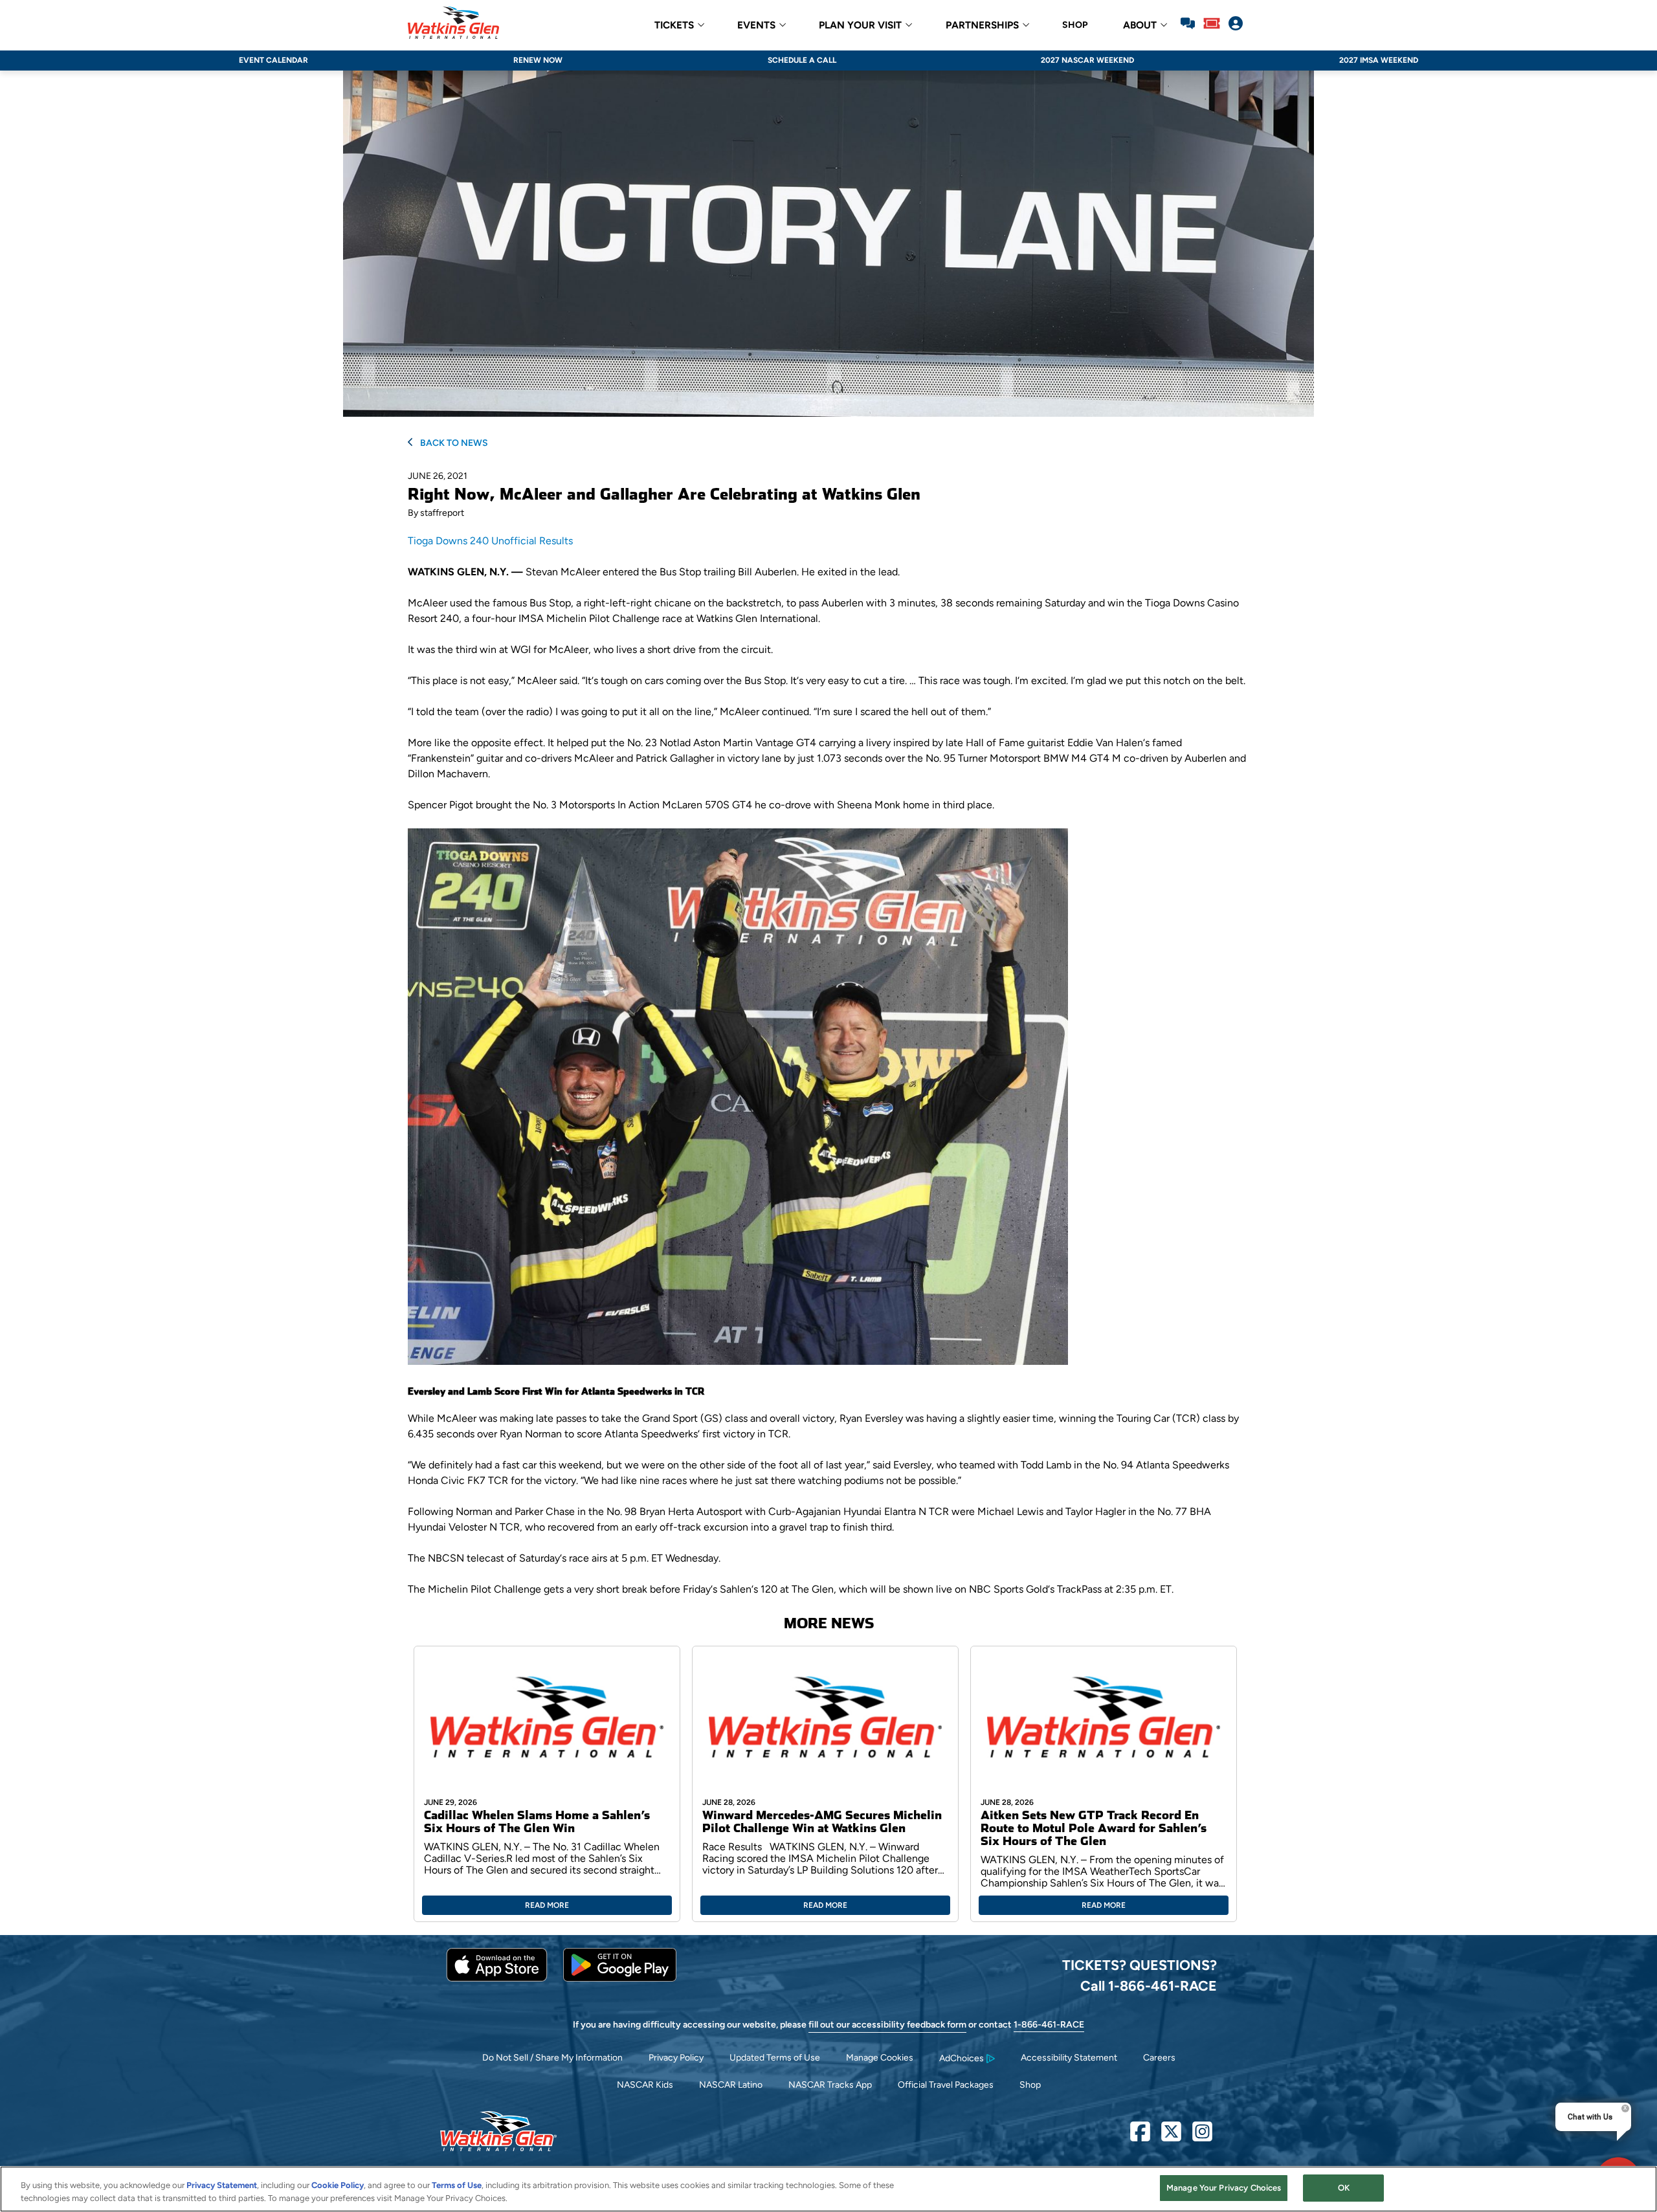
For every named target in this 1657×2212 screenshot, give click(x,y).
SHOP (1075, 25)
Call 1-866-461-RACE (1149, 1985)
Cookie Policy (338, 2185)
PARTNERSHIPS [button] (982, 26)
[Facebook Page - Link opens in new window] (1140, 2137)
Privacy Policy (676, 2058)
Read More (547, 1905)
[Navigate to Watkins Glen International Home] (453, 25)
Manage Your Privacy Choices (1224, 2188)
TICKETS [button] (674, 26)
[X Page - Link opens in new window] (1171, 2137)
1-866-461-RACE (1049, 2025)
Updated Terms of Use (775, 2058)
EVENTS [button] (756, 26)
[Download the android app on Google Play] (620, 1979)
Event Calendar (273, 60)
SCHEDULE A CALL (802, 60)
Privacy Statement (222, 2185)
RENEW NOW (538, 60)
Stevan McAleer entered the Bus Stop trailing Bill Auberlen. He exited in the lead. (654, 572)
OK (1344, 2188)
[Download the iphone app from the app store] (497, 1979)
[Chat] (1188, 25)
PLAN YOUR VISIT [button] (860, 26)
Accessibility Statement (1069, 2058)
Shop (1030, 2085)
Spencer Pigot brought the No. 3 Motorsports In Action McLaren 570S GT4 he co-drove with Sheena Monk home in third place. (701, 805)
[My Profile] (1236, 25)
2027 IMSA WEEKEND (1379, 60)
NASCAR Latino (731, 2085)
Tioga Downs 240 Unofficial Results (490, 541)
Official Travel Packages (946, 2085)
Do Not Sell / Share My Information (552, 2058)
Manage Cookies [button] (880, 2058)
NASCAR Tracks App (830, 2085)
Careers (1159, 2058)
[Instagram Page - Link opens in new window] (1202, 2137)
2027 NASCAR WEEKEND (1087, 60)
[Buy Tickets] (1212, 25)
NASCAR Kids (645, 2085)
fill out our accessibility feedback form (887, 2025)
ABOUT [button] (1140, 26)
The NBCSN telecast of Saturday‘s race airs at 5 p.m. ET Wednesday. (564, 1558)
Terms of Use (457, 2185)
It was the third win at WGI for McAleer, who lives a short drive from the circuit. (590, 649)
